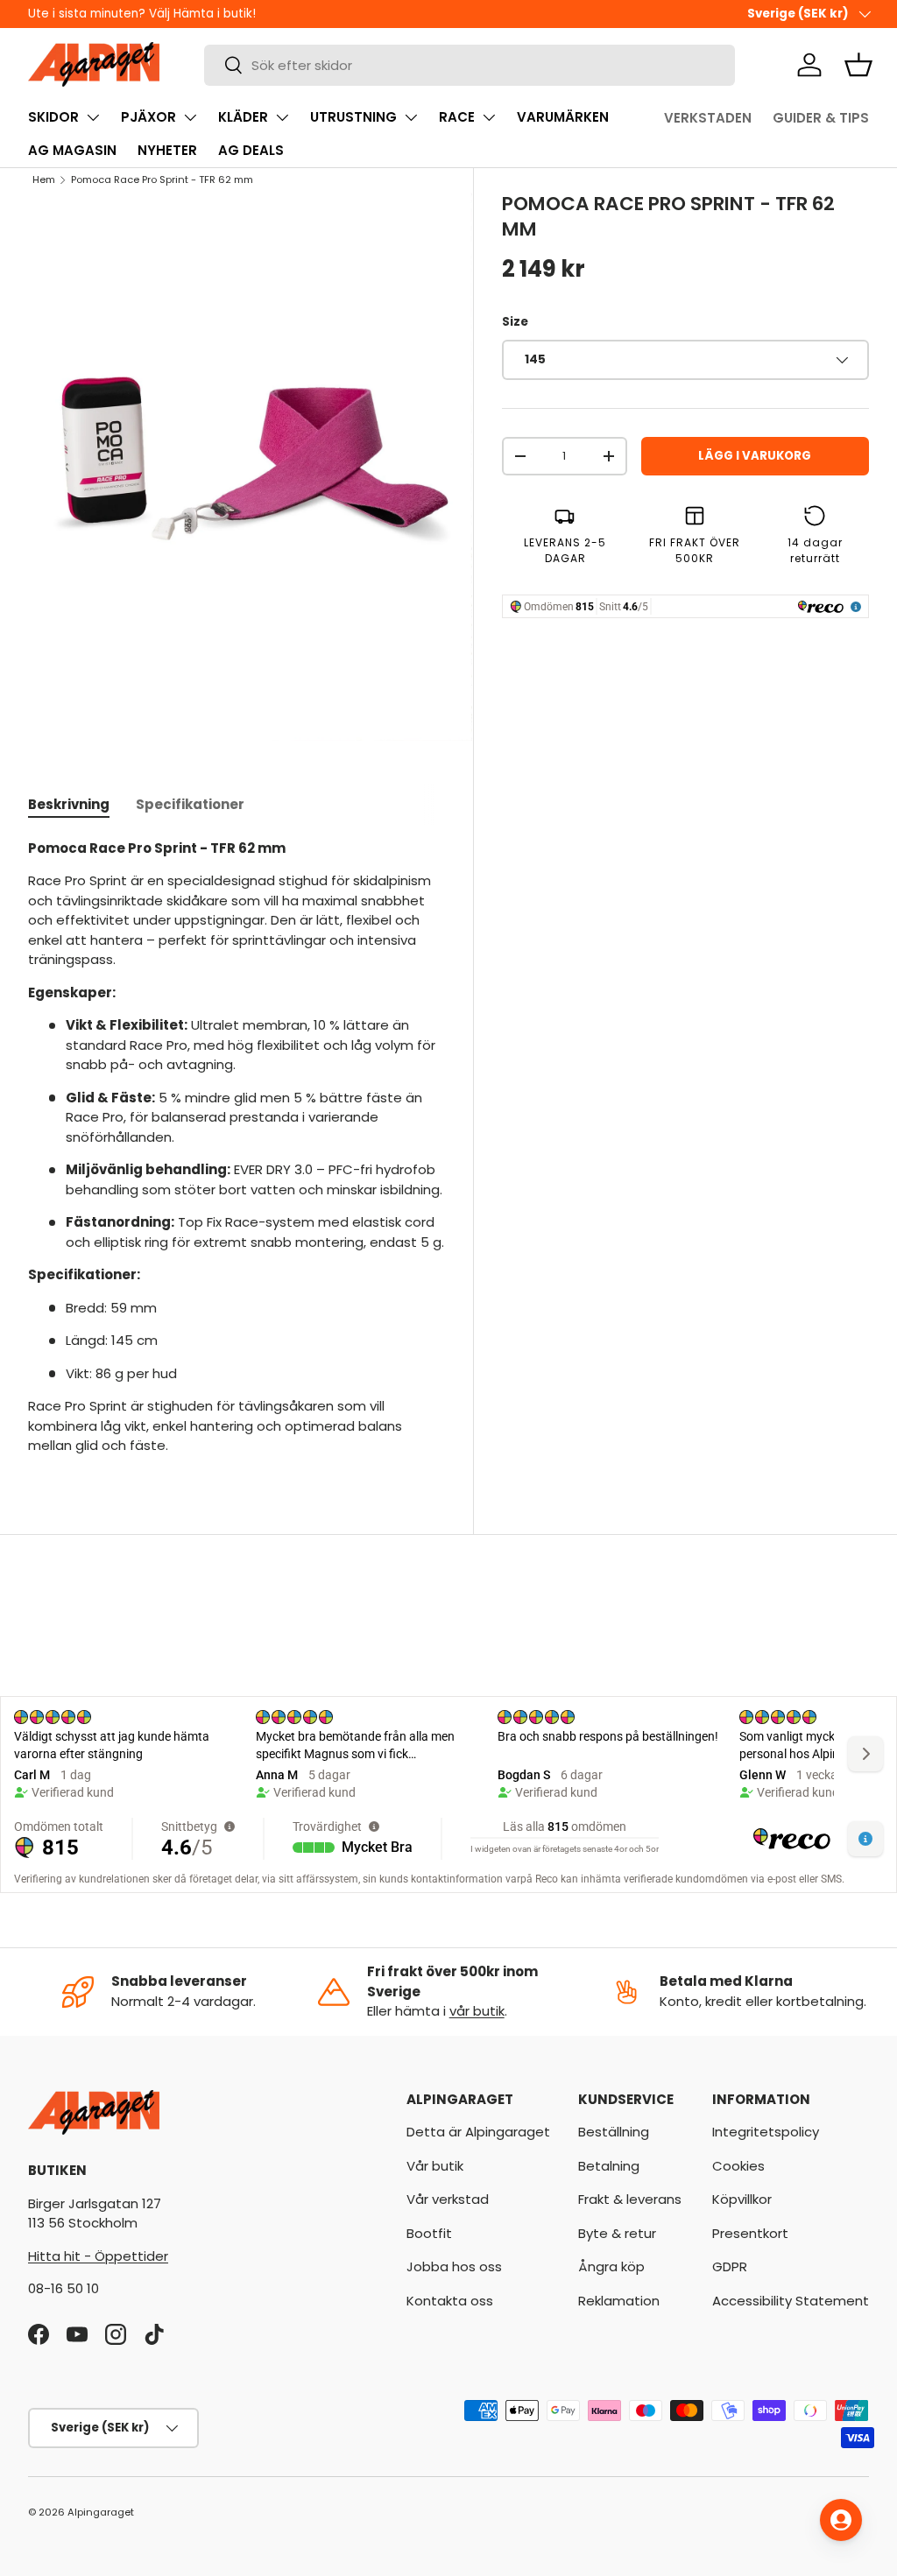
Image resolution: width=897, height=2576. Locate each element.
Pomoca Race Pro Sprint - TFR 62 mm (162, 179)
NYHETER (167, 150)
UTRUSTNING (353, 117)
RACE (457, 117)
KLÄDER (243, 117)
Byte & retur (617, 2233)
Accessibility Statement (791, 2301)
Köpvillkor (742, 2199)
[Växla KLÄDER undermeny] (282, 117)
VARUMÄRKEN (563, 117)
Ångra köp (611, 2266)
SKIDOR (53, 117)
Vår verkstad (448, 2199)
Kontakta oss (450, 2301)
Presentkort (750, 2233)
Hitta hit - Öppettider (98, 2256)
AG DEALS (251, 150)
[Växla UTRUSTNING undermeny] (411, 117)
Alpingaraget (101, 2512)
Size (515, 322)
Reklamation (619, 2301)
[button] (858, 65)
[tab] (69, 804)
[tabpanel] (237, 1147)
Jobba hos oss (454, 2266)
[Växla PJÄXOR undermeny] (190, 117)
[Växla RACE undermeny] (489, 117)
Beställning (614, 2132)
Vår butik (435, 2166)
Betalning (609, 2166)
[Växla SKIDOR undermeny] (93, 117)
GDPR (730, 2266)
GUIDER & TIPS (821, 118)
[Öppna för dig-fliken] (841, 2520)
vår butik (477, 2011)
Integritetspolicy (766, 2132)
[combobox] (470, 65)
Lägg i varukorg (755, 456)
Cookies (738, 2166)
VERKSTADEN (708, 118)
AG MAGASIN (72, 150)
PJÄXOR (148, 117)
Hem (44, 179)
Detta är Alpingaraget (478, 2132)
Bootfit (429, 2233)
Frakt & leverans (630, 2199)
